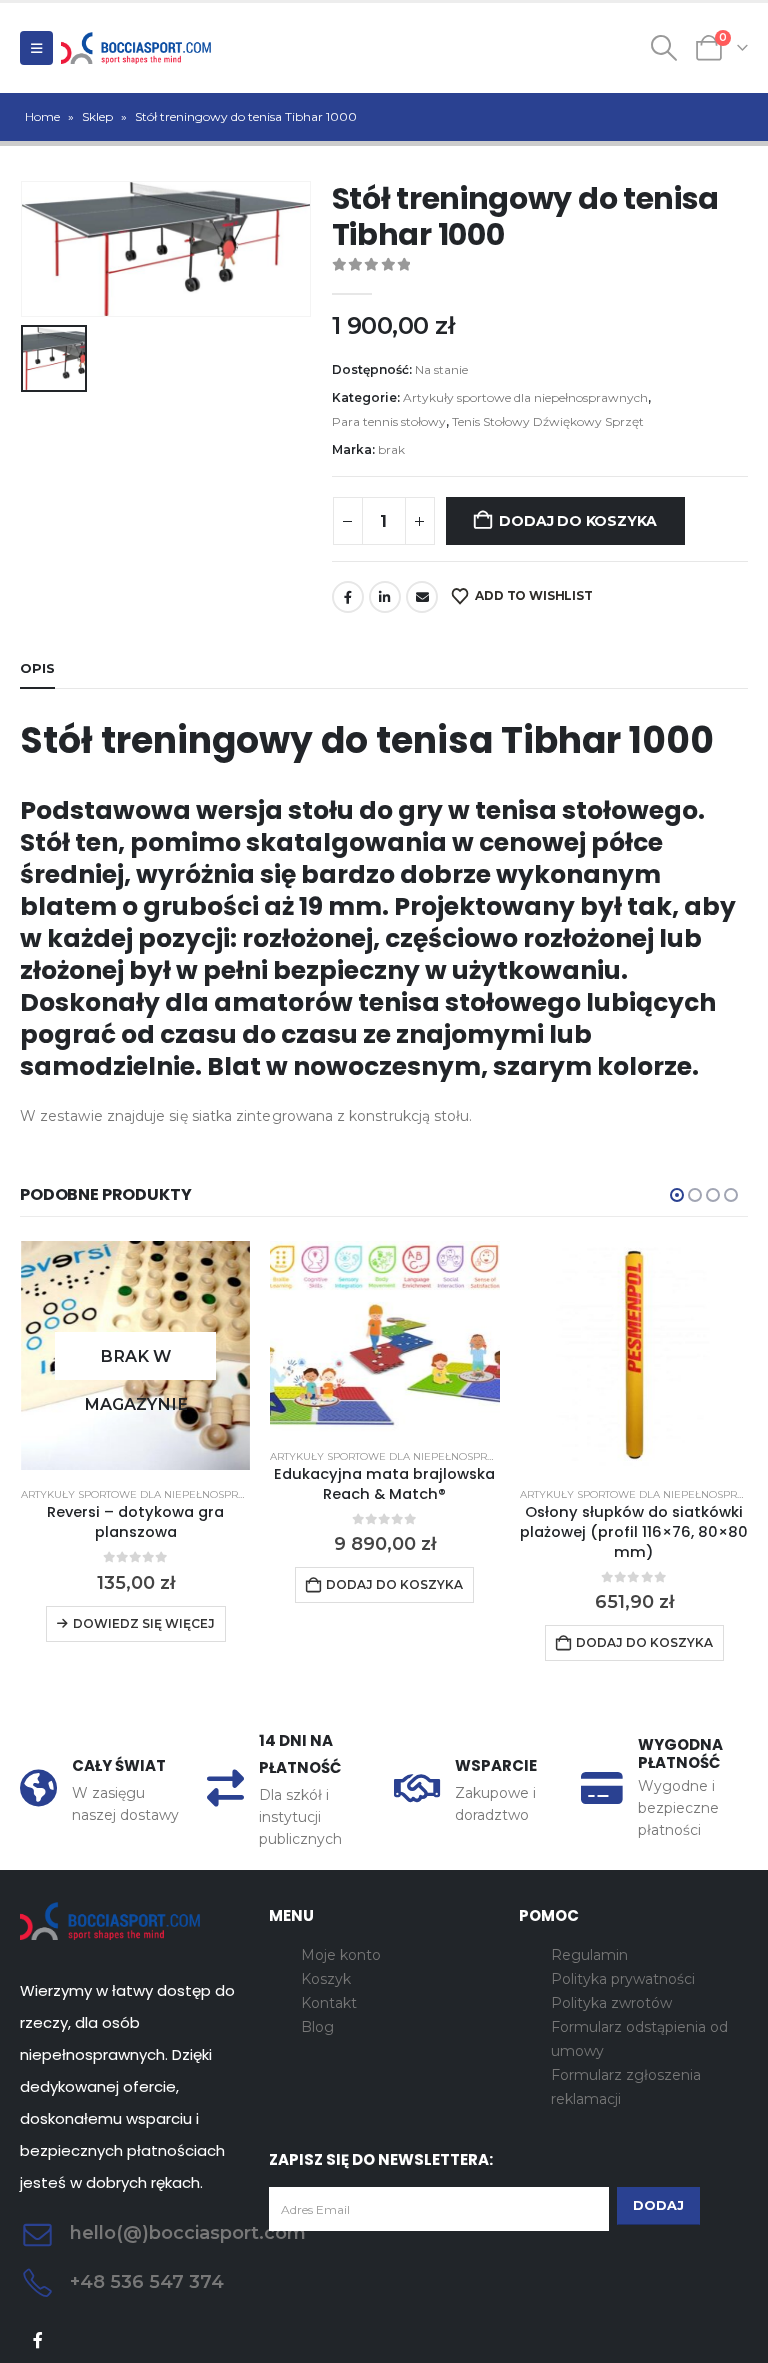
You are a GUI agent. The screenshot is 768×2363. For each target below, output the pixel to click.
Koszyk (326, 1979)
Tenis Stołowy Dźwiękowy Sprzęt (548, 421)
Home (42, 116)
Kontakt (329, 2003)
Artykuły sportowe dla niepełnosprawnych (525, 397)
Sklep (97, 116)
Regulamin (589, 1955)
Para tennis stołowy (389, 421)
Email (422, 597)
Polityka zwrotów (611, 2003)
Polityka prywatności (623, 1979)
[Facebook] (38, 2340)
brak (391, 449)
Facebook (348, 597)
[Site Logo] (136, 48)
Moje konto (341, 1955)
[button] (36, 48)
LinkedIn (385, 597)
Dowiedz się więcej (144, 1623)
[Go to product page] (384, 1336)
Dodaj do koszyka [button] (394, 1584)
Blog (317, 2027)
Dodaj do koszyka (578, 521)
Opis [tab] (37, 668)
